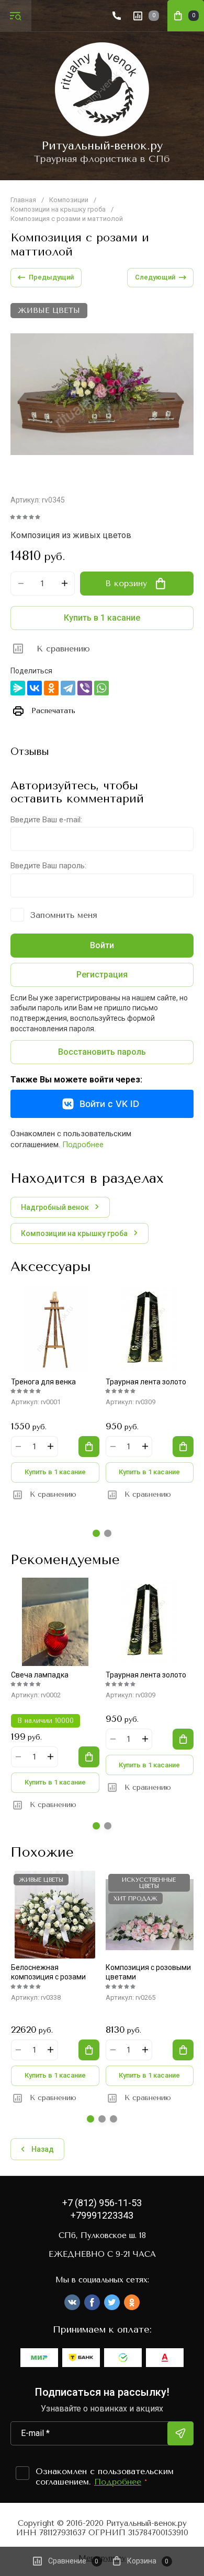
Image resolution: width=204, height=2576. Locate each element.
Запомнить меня (64, 915)
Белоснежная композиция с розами (48, 1972)
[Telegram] (68, 688)
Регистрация (102, 975)
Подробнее (83, 1145)
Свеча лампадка (40, 1675)
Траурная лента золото (146, 1382)
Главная (23, 200)
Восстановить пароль (102, 1052)
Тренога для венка (43, 1382)
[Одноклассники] (51, 688)
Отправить (180, 2433)
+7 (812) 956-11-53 (102, 2203)
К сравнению (63, 649)
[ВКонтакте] (35, 688)
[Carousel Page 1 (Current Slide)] (96, 1533)
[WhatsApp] (101, 688)
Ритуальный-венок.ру (102, 146)
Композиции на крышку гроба (58, 209)
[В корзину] (89, 1447)
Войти (102, 945)
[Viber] (85, 688)
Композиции (69, 200)
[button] (16, 16)
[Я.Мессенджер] (18, 688)
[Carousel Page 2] (108, 1533)
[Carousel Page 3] (114, 2119)
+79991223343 (102, 2215)
